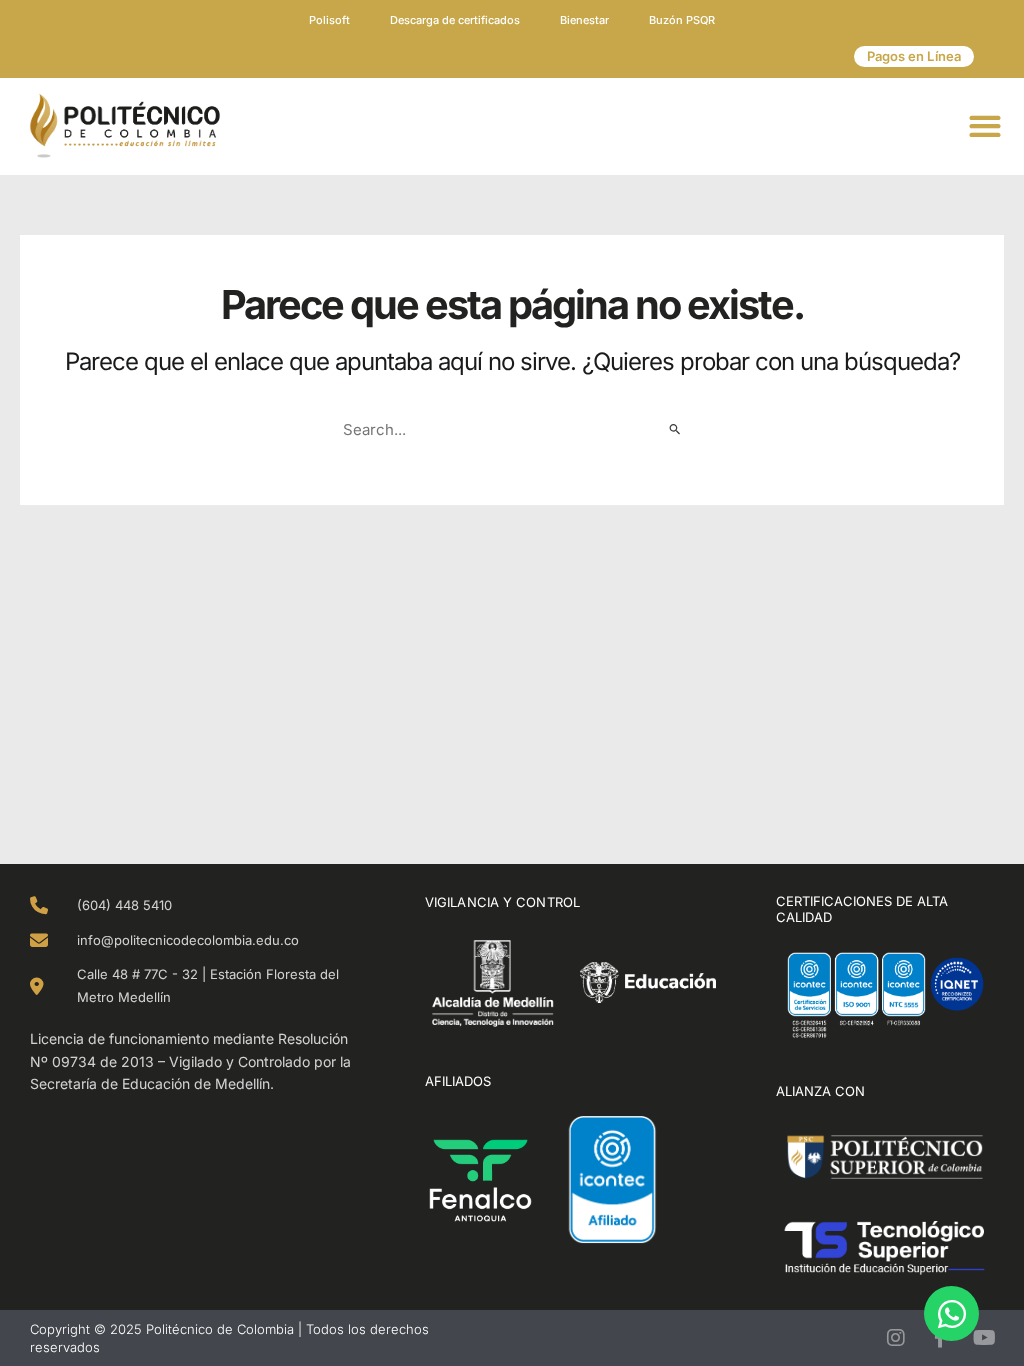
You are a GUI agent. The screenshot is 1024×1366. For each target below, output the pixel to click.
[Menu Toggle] (986, 126)
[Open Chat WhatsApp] (951, 1313)
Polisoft (329, 20)
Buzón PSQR (682, 20)
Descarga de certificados (455, 20)
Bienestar (584, 20)
